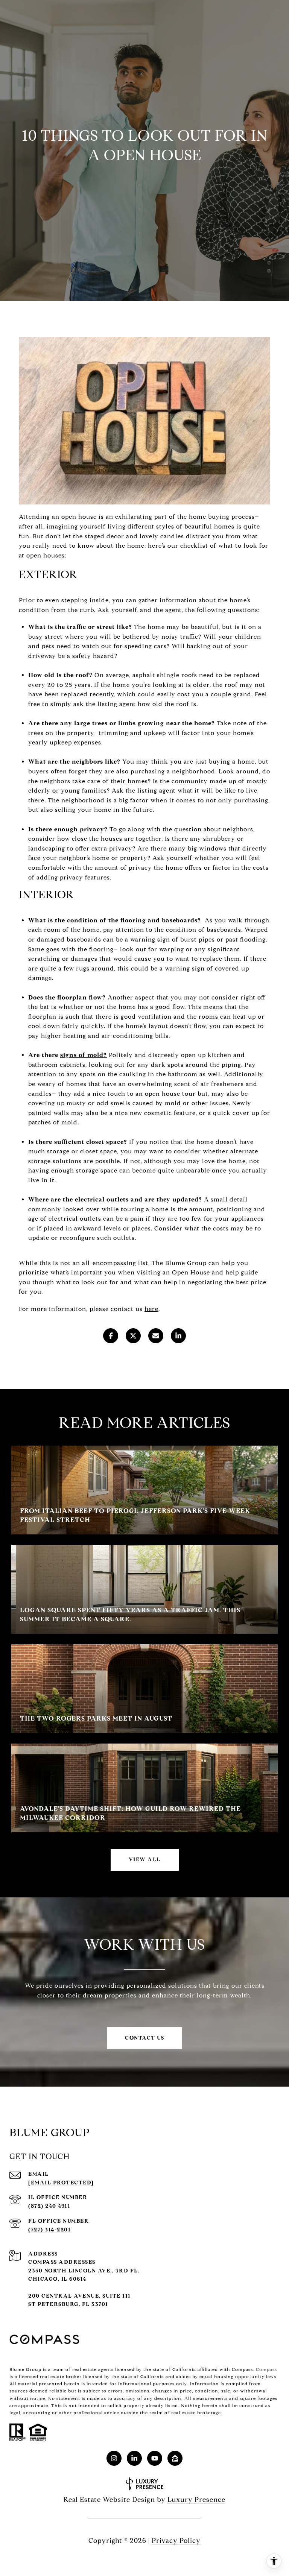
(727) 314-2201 (49, 2230)
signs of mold (82, 1055)
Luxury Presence (196, 2500)
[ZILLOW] (175, 2458)
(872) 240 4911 (49, 2206)
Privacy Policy (176, 2541)
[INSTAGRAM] (114, 2458)
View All (145, 1860)
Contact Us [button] (144, 2038)
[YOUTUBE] (155, 2458)
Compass (266, 2369)
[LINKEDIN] (134, 2458)
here (151, 1309)
